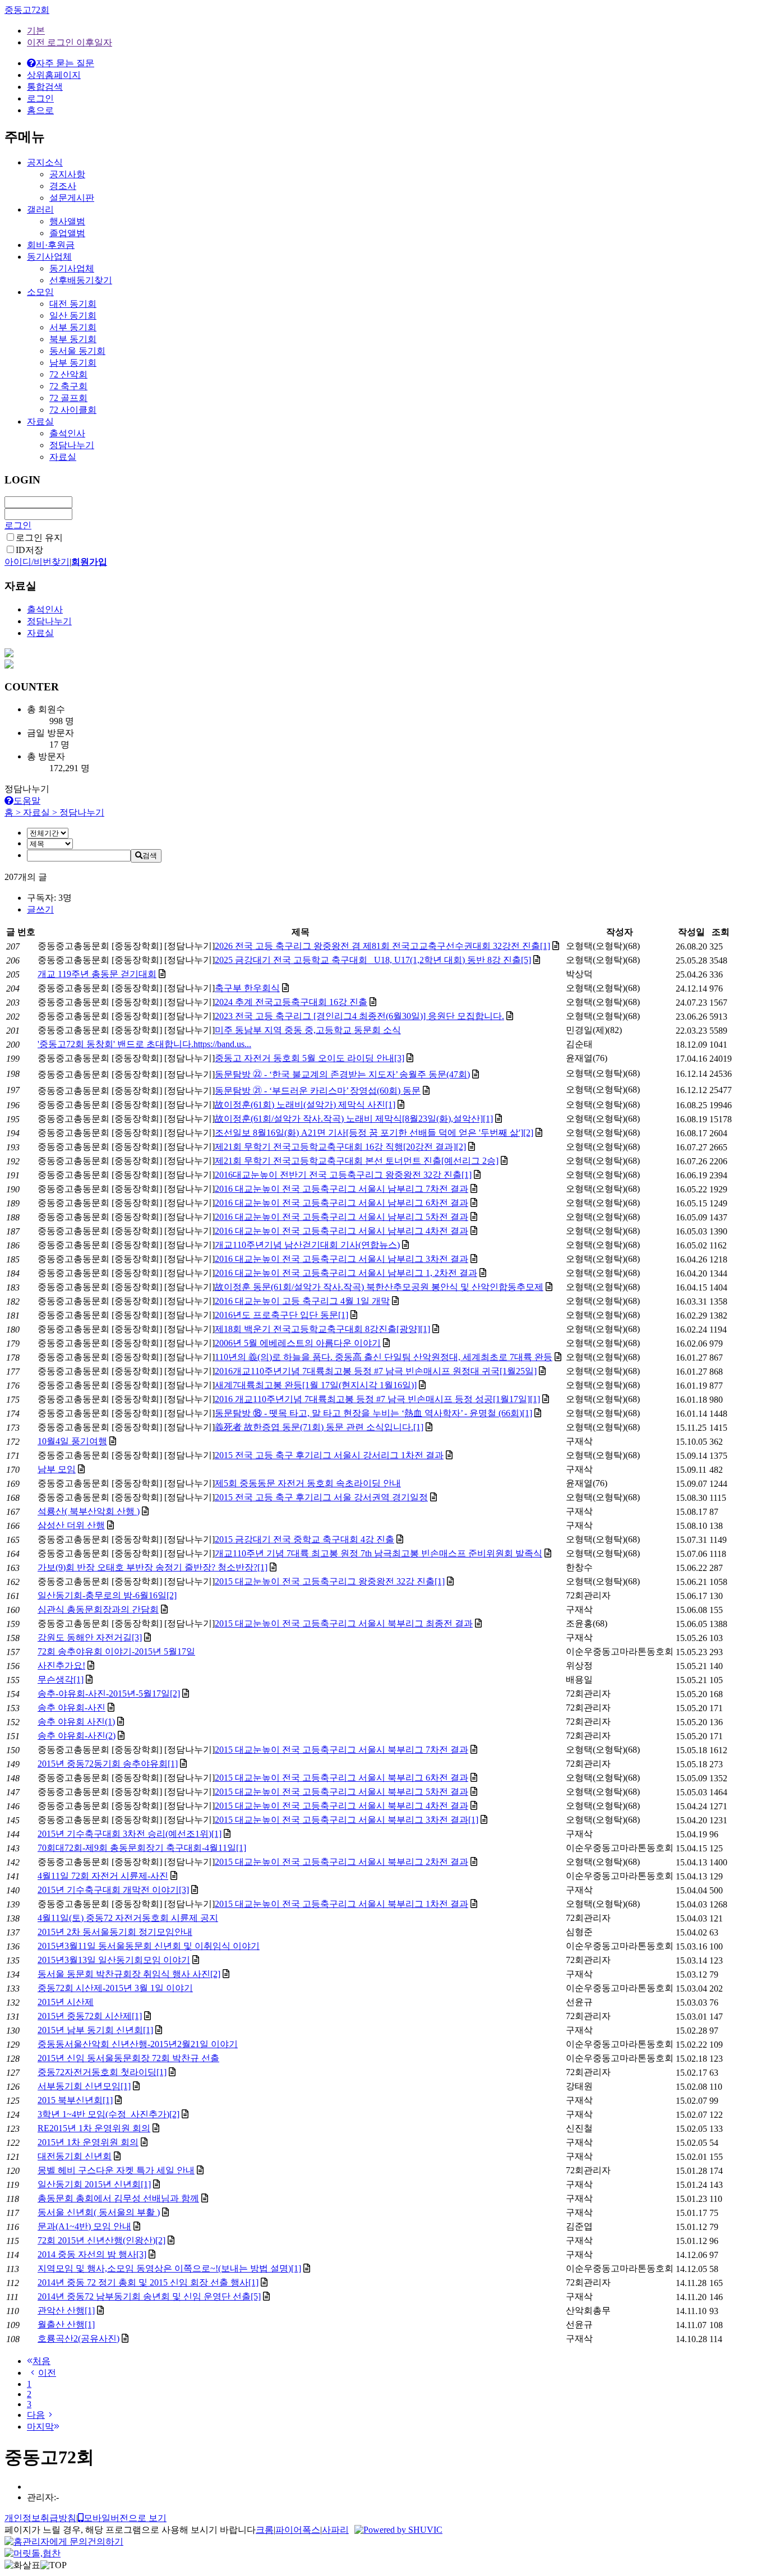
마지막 (40, 2427)
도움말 (27, 801)
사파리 (335, 2530)
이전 (47, 2373)
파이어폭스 (298, 2530)
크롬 (265, 2530)
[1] (545, 946)
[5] (526, 960)
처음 (41, 2361)
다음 (36, 2415)
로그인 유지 (39, 538)
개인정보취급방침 (40, 2518)
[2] (528, 1133)
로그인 (18, 525)
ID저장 (29, 550)
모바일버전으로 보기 (125, 2518)
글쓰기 (40, 909)
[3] (399, 1058)
